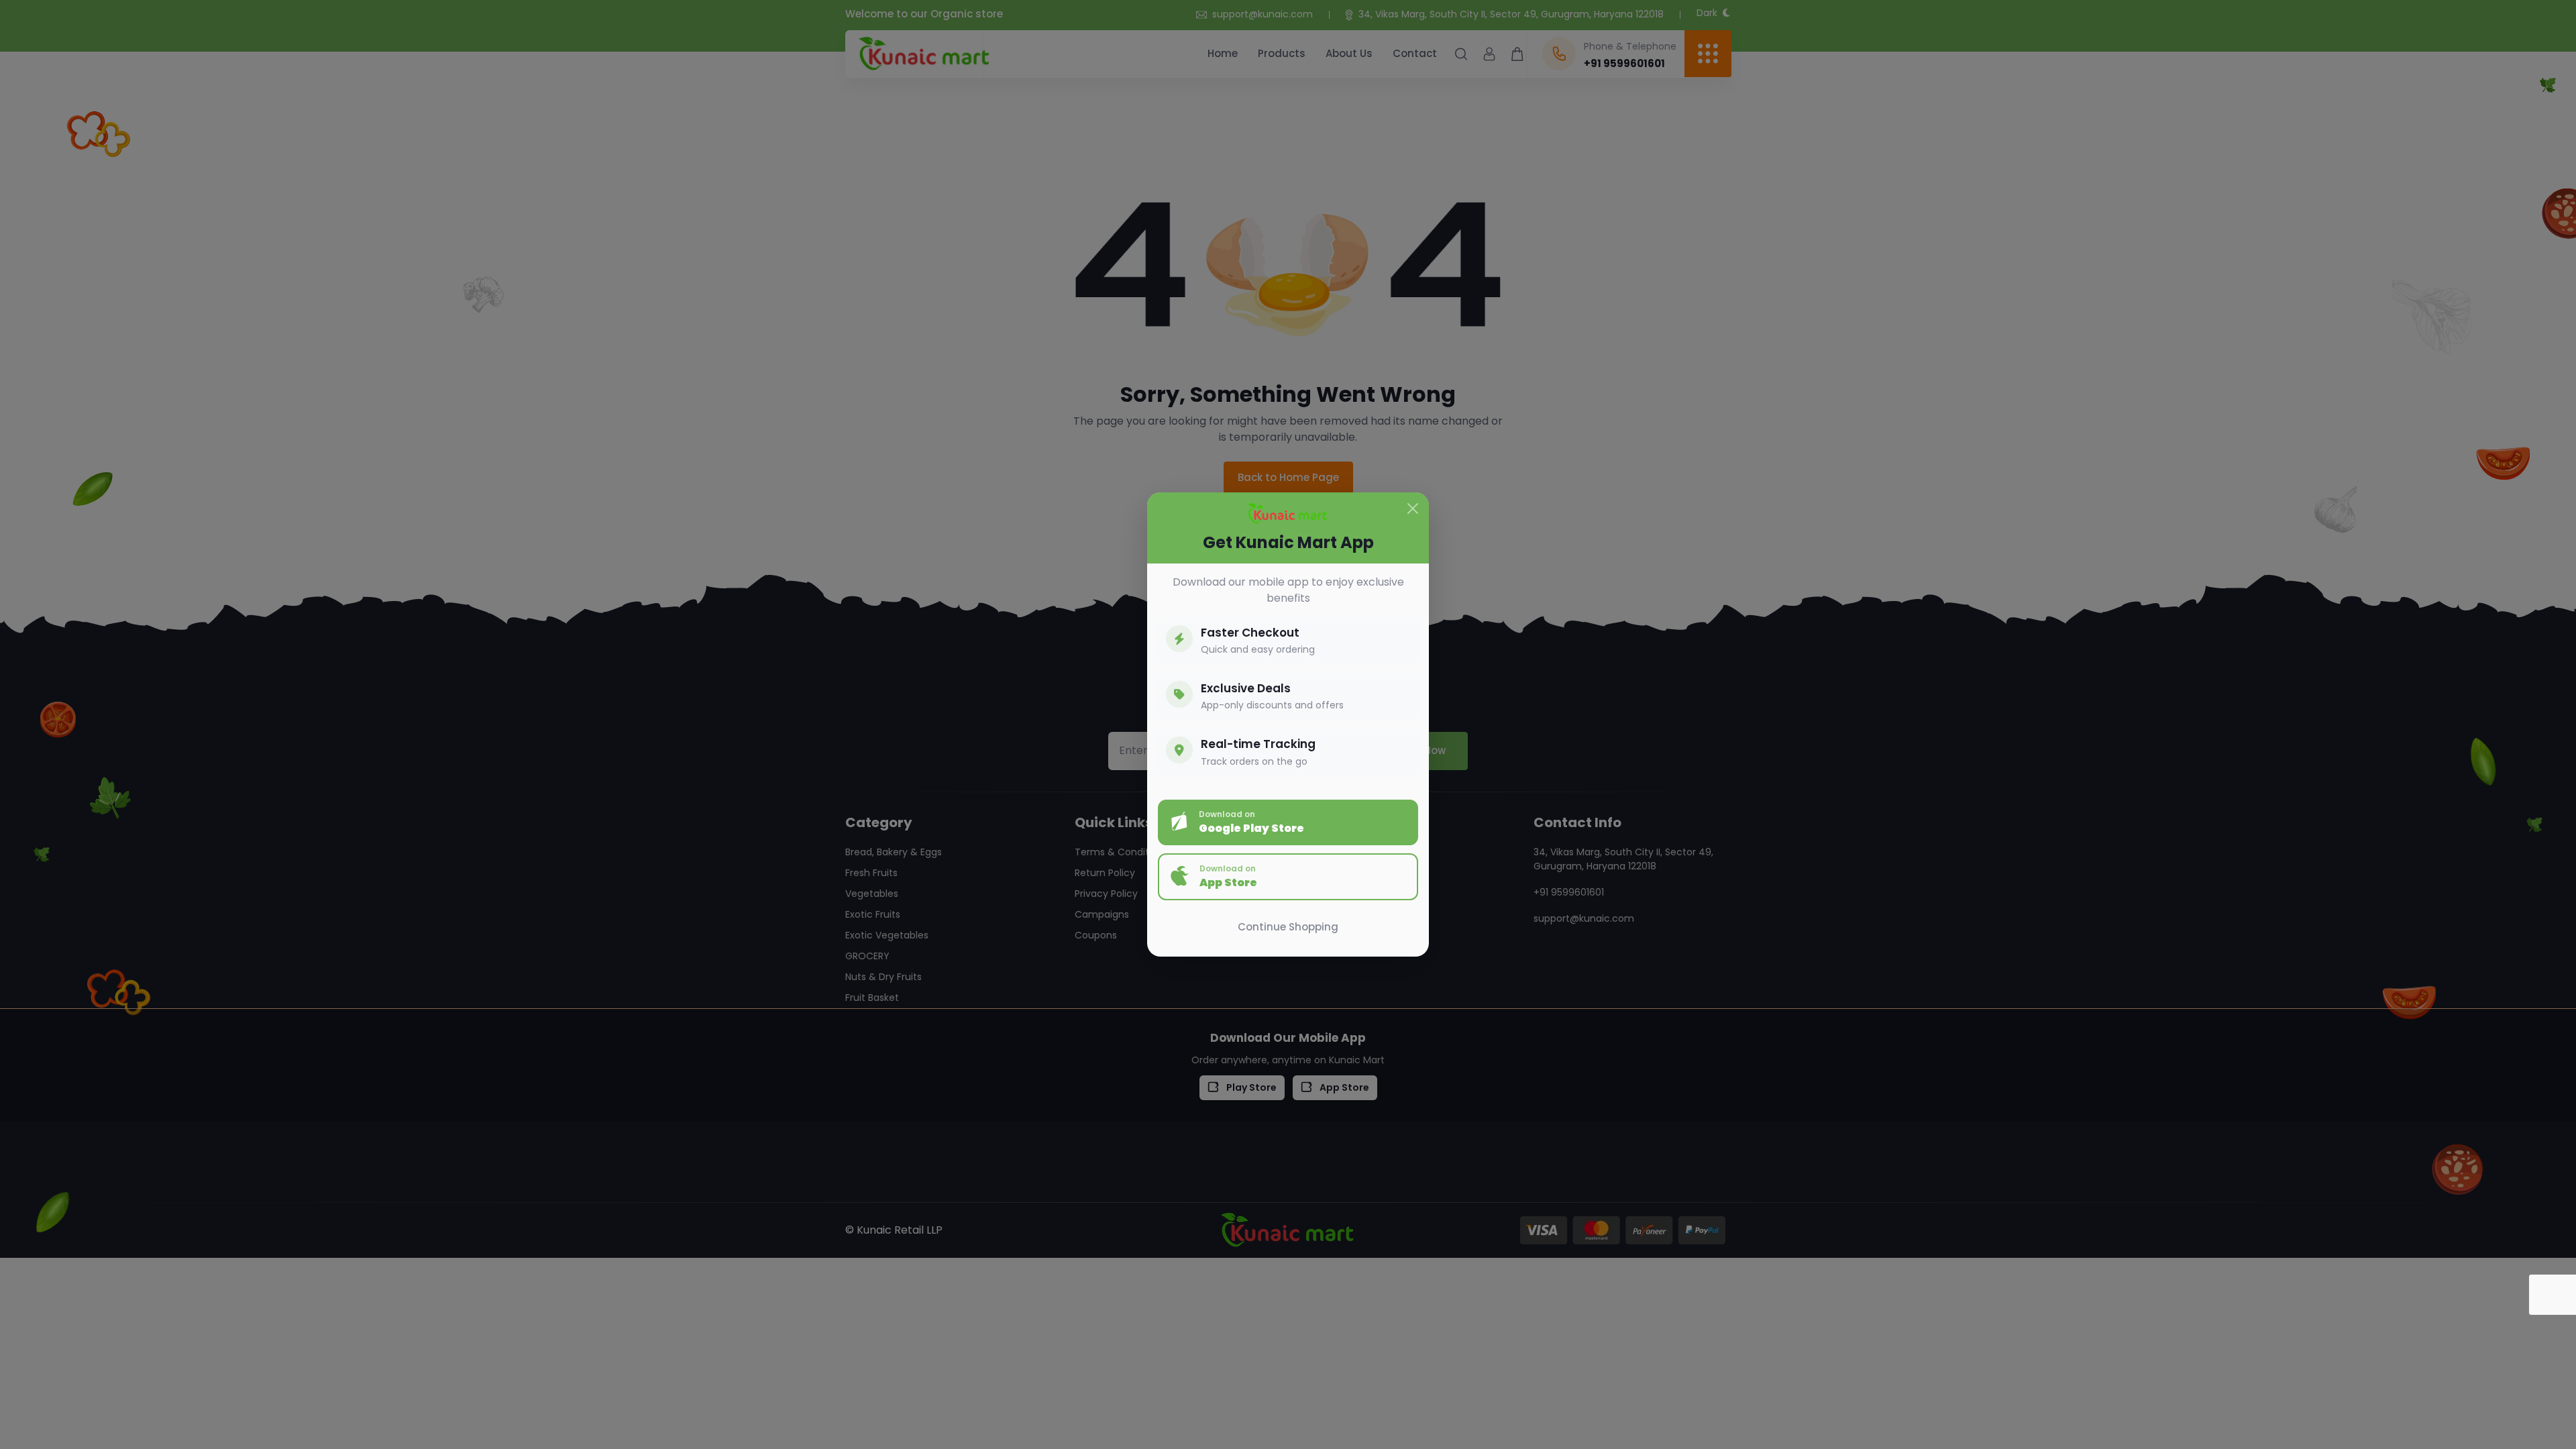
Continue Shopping (1288, 927)
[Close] (1413, 508)
